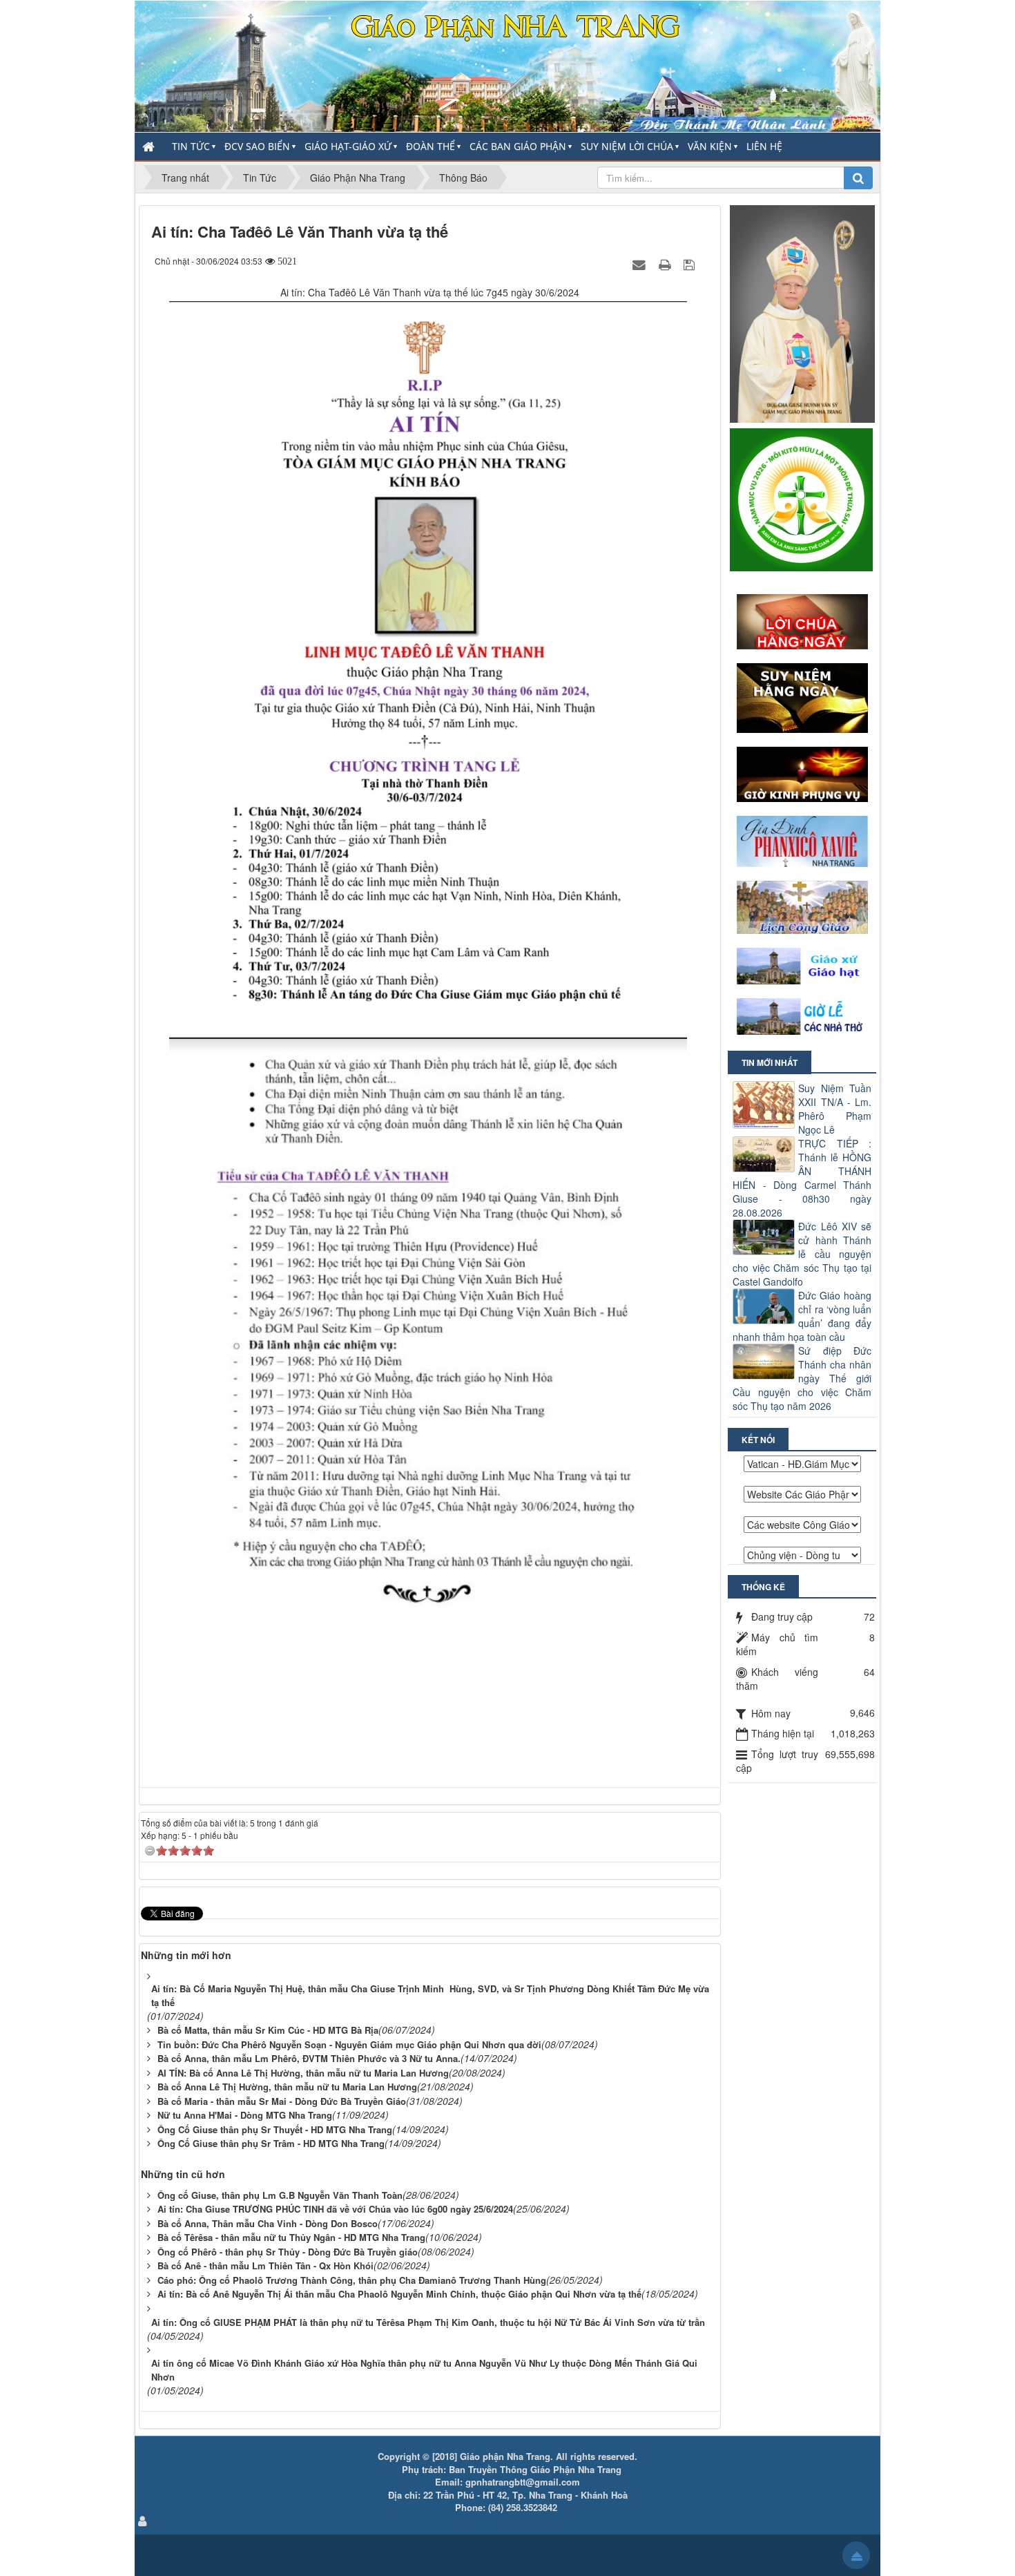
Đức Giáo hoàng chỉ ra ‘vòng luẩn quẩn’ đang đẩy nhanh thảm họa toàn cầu (802, 1316)
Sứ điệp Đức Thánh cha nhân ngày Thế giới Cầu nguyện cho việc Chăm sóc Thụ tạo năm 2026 (802, 1378)
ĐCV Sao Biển (257, 146)
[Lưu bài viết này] (691, 264)
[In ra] (666, 264)
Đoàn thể (431, 146)
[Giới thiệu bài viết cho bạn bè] (641, 264)
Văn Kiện (710, 146)
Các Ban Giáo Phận (518, 146)
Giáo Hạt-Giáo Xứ (348, 146)
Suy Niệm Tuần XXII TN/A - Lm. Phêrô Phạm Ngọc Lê (835, 1109)
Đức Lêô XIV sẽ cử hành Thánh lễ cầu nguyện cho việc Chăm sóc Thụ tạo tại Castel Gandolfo (802, 1254)
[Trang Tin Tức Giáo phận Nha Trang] (507, 65)
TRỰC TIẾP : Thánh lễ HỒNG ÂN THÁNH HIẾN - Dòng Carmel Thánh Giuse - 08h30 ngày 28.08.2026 (802, 1178)
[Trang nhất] (150, 146)
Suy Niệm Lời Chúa (627, 146)
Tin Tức (191, 146)
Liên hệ (764, 146)
